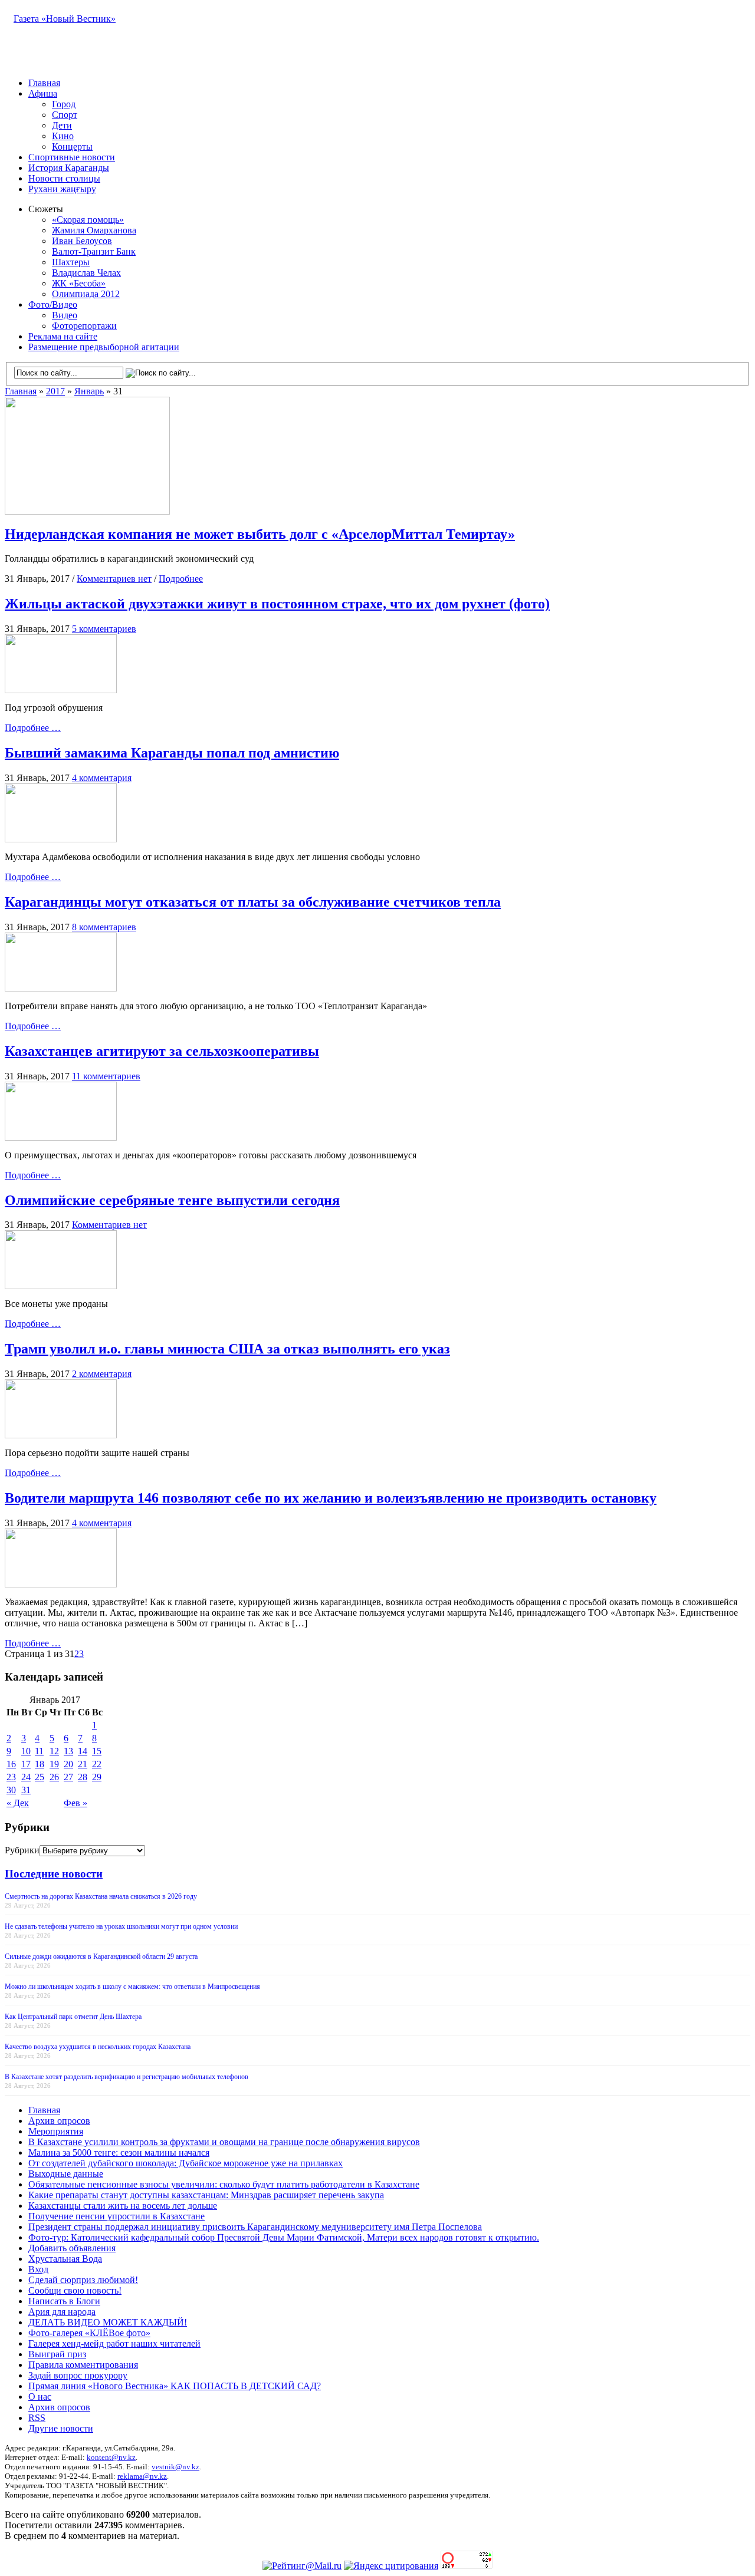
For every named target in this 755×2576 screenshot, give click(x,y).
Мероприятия (56, 2131)
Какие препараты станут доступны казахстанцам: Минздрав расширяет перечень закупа (206, 2195)
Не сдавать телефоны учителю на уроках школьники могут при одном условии (121, 1926)
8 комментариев (104, 927)
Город (64, 104)
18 (40, 1764)
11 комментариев (106, 1076)
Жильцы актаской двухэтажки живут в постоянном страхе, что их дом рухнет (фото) (277, 604)
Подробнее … (33, 728)
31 (26, 1790)
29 (97, 1777)
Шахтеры (71, 262)
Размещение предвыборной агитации (104, 347)
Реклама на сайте (63, 336)
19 (54, 1764)
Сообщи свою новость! (75, 2290)
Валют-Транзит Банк (94, 251)
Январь (89, 391)
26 (54, 1777)
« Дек (18, 1803)
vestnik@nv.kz (175, 2467)
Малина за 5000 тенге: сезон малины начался (119, 2152)
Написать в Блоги (64, 2301)
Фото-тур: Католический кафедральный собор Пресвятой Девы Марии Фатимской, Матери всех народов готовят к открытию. (284, 2237)
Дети (62, 125)
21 (83, 1764)
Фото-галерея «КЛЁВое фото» (89, 2333)
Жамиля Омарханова (94, 230)
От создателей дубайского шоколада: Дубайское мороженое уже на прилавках (186, 2163)
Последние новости (54, 1874)
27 (68, 1777)
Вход (38, 2269)
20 (68, 1764)
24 (26, 1777)
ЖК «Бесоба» (79, 283)
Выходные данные (66, 2174)
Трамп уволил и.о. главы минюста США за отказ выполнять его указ (227, 1349)
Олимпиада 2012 (86, 294)
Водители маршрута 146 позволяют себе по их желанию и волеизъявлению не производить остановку (331, 1498)
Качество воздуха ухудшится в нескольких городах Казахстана (98, 2047)
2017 (55, 391)
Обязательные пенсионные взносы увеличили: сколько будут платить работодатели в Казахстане (224, 2184)
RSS (37, 2418)
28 (83, 1777)
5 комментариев (104, 629)
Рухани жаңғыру (62, 189)
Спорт (65, 115)
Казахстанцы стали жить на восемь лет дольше (123, 2206)
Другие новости (61, 2428)
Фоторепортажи (84, 326)
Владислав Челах (86, 273)
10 (26, 1751)
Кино (63, 136)
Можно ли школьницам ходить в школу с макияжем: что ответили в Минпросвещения (132, 1987)
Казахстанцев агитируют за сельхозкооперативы (162, 1051)
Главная (44, 83)
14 (83, 1751)
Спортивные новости (72, 157)
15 (97, 1751)
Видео (65, 315)
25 (40, 1777)
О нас (40, 2397)
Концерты (72, 146)
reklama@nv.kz (142, 2476)
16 (11, 1764)
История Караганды (69, 168)
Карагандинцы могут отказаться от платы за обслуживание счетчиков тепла (253, 902)
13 (68, 1751)
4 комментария (102, 778)
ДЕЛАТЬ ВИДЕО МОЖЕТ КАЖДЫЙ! (108, 2322)
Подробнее (181, 579)
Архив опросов (59, 2121)
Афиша (43, 93)
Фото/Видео (53, 304)
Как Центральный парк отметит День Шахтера (73, 2017)
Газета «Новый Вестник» (65, 19)
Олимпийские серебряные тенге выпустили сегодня (172, 1200)
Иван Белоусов (82, 241)
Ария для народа (62, 2312)
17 (26, 1764)
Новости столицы (64, 178)
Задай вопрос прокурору (78, 2375)
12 (54, 1751)
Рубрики (22, 1850)
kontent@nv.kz (111, 2457)
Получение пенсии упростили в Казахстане (116, 2216)
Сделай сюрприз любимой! (83, 2280)
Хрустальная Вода (65, 2259)
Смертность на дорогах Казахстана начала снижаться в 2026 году (101, 1896)
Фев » (75, 1803)
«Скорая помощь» (88, 220)
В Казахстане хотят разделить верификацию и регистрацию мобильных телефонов (127, 2077)
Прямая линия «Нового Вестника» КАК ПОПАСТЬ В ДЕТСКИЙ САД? (175, 2386)
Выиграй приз (57, 2354)
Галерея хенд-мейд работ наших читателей (114, 2343)
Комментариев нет (114, 579)
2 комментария (102, 1374)
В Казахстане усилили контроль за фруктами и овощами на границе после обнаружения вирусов (224, 2142)
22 (97, 1764)
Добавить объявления (72, 2248)
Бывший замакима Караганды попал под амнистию (172, 753)
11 (39, 1751)
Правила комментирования (83, 2365)
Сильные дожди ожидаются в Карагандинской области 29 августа (101, 1956)
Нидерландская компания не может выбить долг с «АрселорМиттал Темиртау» (260, 534)
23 (11, 1777)
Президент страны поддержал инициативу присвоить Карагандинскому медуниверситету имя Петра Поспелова (255, 2227)
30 (11, 1790)
